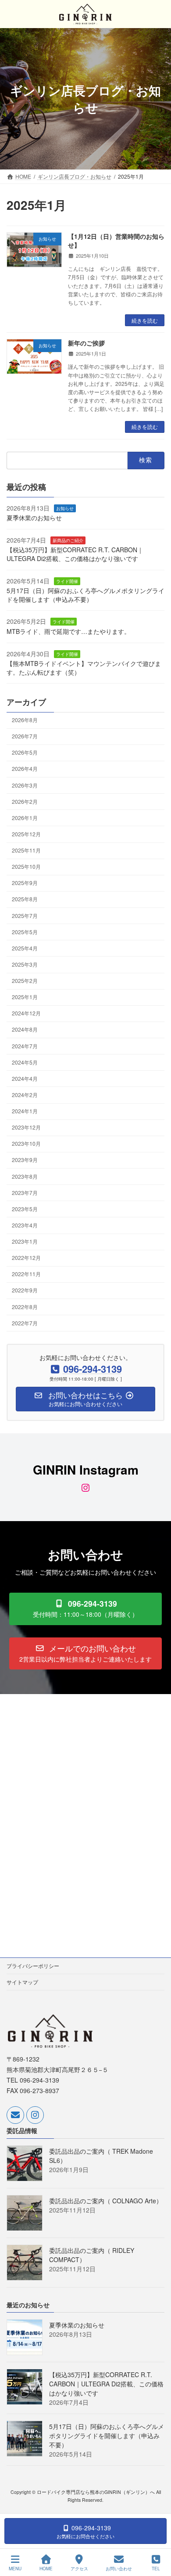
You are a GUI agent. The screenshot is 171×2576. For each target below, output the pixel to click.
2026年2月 (25, 801)
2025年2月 (25, 980)
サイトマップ (22, 1982)
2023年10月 (26, 1143)
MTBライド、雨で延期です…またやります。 (68, 631)
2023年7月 (25, 1192)
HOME (46, 2569)
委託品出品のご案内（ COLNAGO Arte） (106, 2201)
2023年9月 (25, 1160)
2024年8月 (25, 1029)
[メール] (15, 2115)
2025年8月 (25, 899)
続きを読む (145, 320)
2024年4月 (25, 1078)
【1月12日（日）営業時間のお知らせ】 (116, 241)
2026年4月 (25, 768)
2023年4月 (25, 1225)
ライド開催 (67, 581)
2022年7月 (25, 1322)
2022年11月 (26, 1274)
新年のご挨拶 (86, 343)
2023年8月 (25, 1176)
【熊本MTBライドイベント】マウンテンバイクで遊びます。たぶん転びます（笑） (84, 668)
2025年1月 (25, 997)
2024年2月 (25, 1095)
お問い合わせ (119, 2569)
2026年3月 (25, 785)
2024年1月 (25, 1111)
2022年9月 (25, 1290)
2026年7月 (25, 736)
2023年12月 (26, 1127)
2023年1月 (25, 1241)
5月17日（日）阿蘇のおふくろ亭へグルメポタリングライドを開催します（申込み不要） (85, 595)
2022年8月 (25, 1306)
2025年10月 (26, 866)
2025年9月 (25, 883)
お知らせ (65, 508)
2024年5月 (25, 1062)
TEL (156, 2569)
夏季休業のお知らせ (34, 518)
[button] (85, 1609)
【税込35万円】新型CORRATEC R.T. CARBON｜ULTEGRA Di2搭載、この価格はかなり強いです (75, 554)
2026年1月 (25, 817)
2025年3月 (25, 964)
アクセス (79, 2569)
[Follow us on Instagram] (35, 2115)
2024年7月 (25, 1045)
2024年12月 (26, 1013)
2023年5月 (25, 1208)
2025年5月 (25, 931)
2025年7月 (25, 915)
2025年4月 (25, 948)
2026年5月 (25, 752)
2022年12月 (26, 1257)
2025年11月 (26, 850)
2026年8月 (25, 720)
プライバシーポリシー (33, 1966)
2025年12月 (26, 834)
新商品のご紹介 (68, 540)
